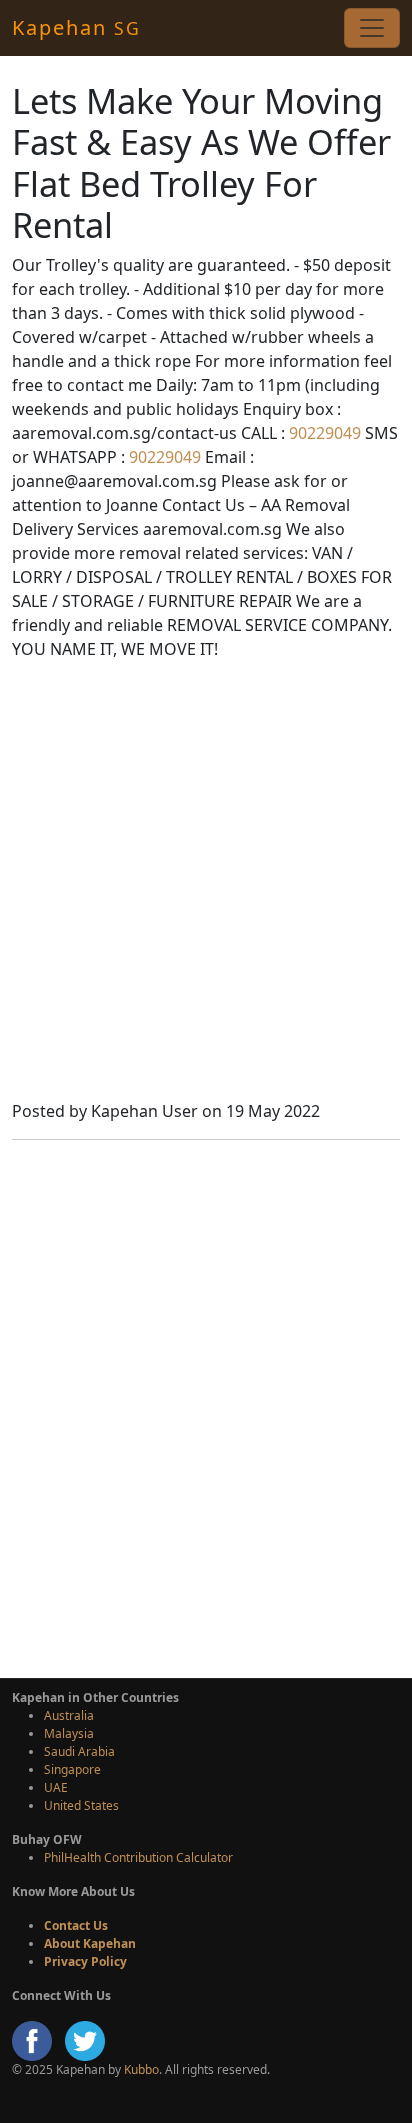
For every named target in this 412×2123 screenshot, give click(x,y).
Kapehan (76, 27)
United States (81, 1805)
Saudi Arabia (79, 1751)
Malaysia (69, 1733)
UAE (56, 1787)
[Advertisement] (206, 883)
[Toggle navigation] (372, 28)
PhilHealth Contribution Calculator (138, 1857)
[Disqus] (206, 1406)
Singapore (72, 1769)
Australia (69, 1715)
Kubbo (141, 2069)
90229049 (323, 433)
